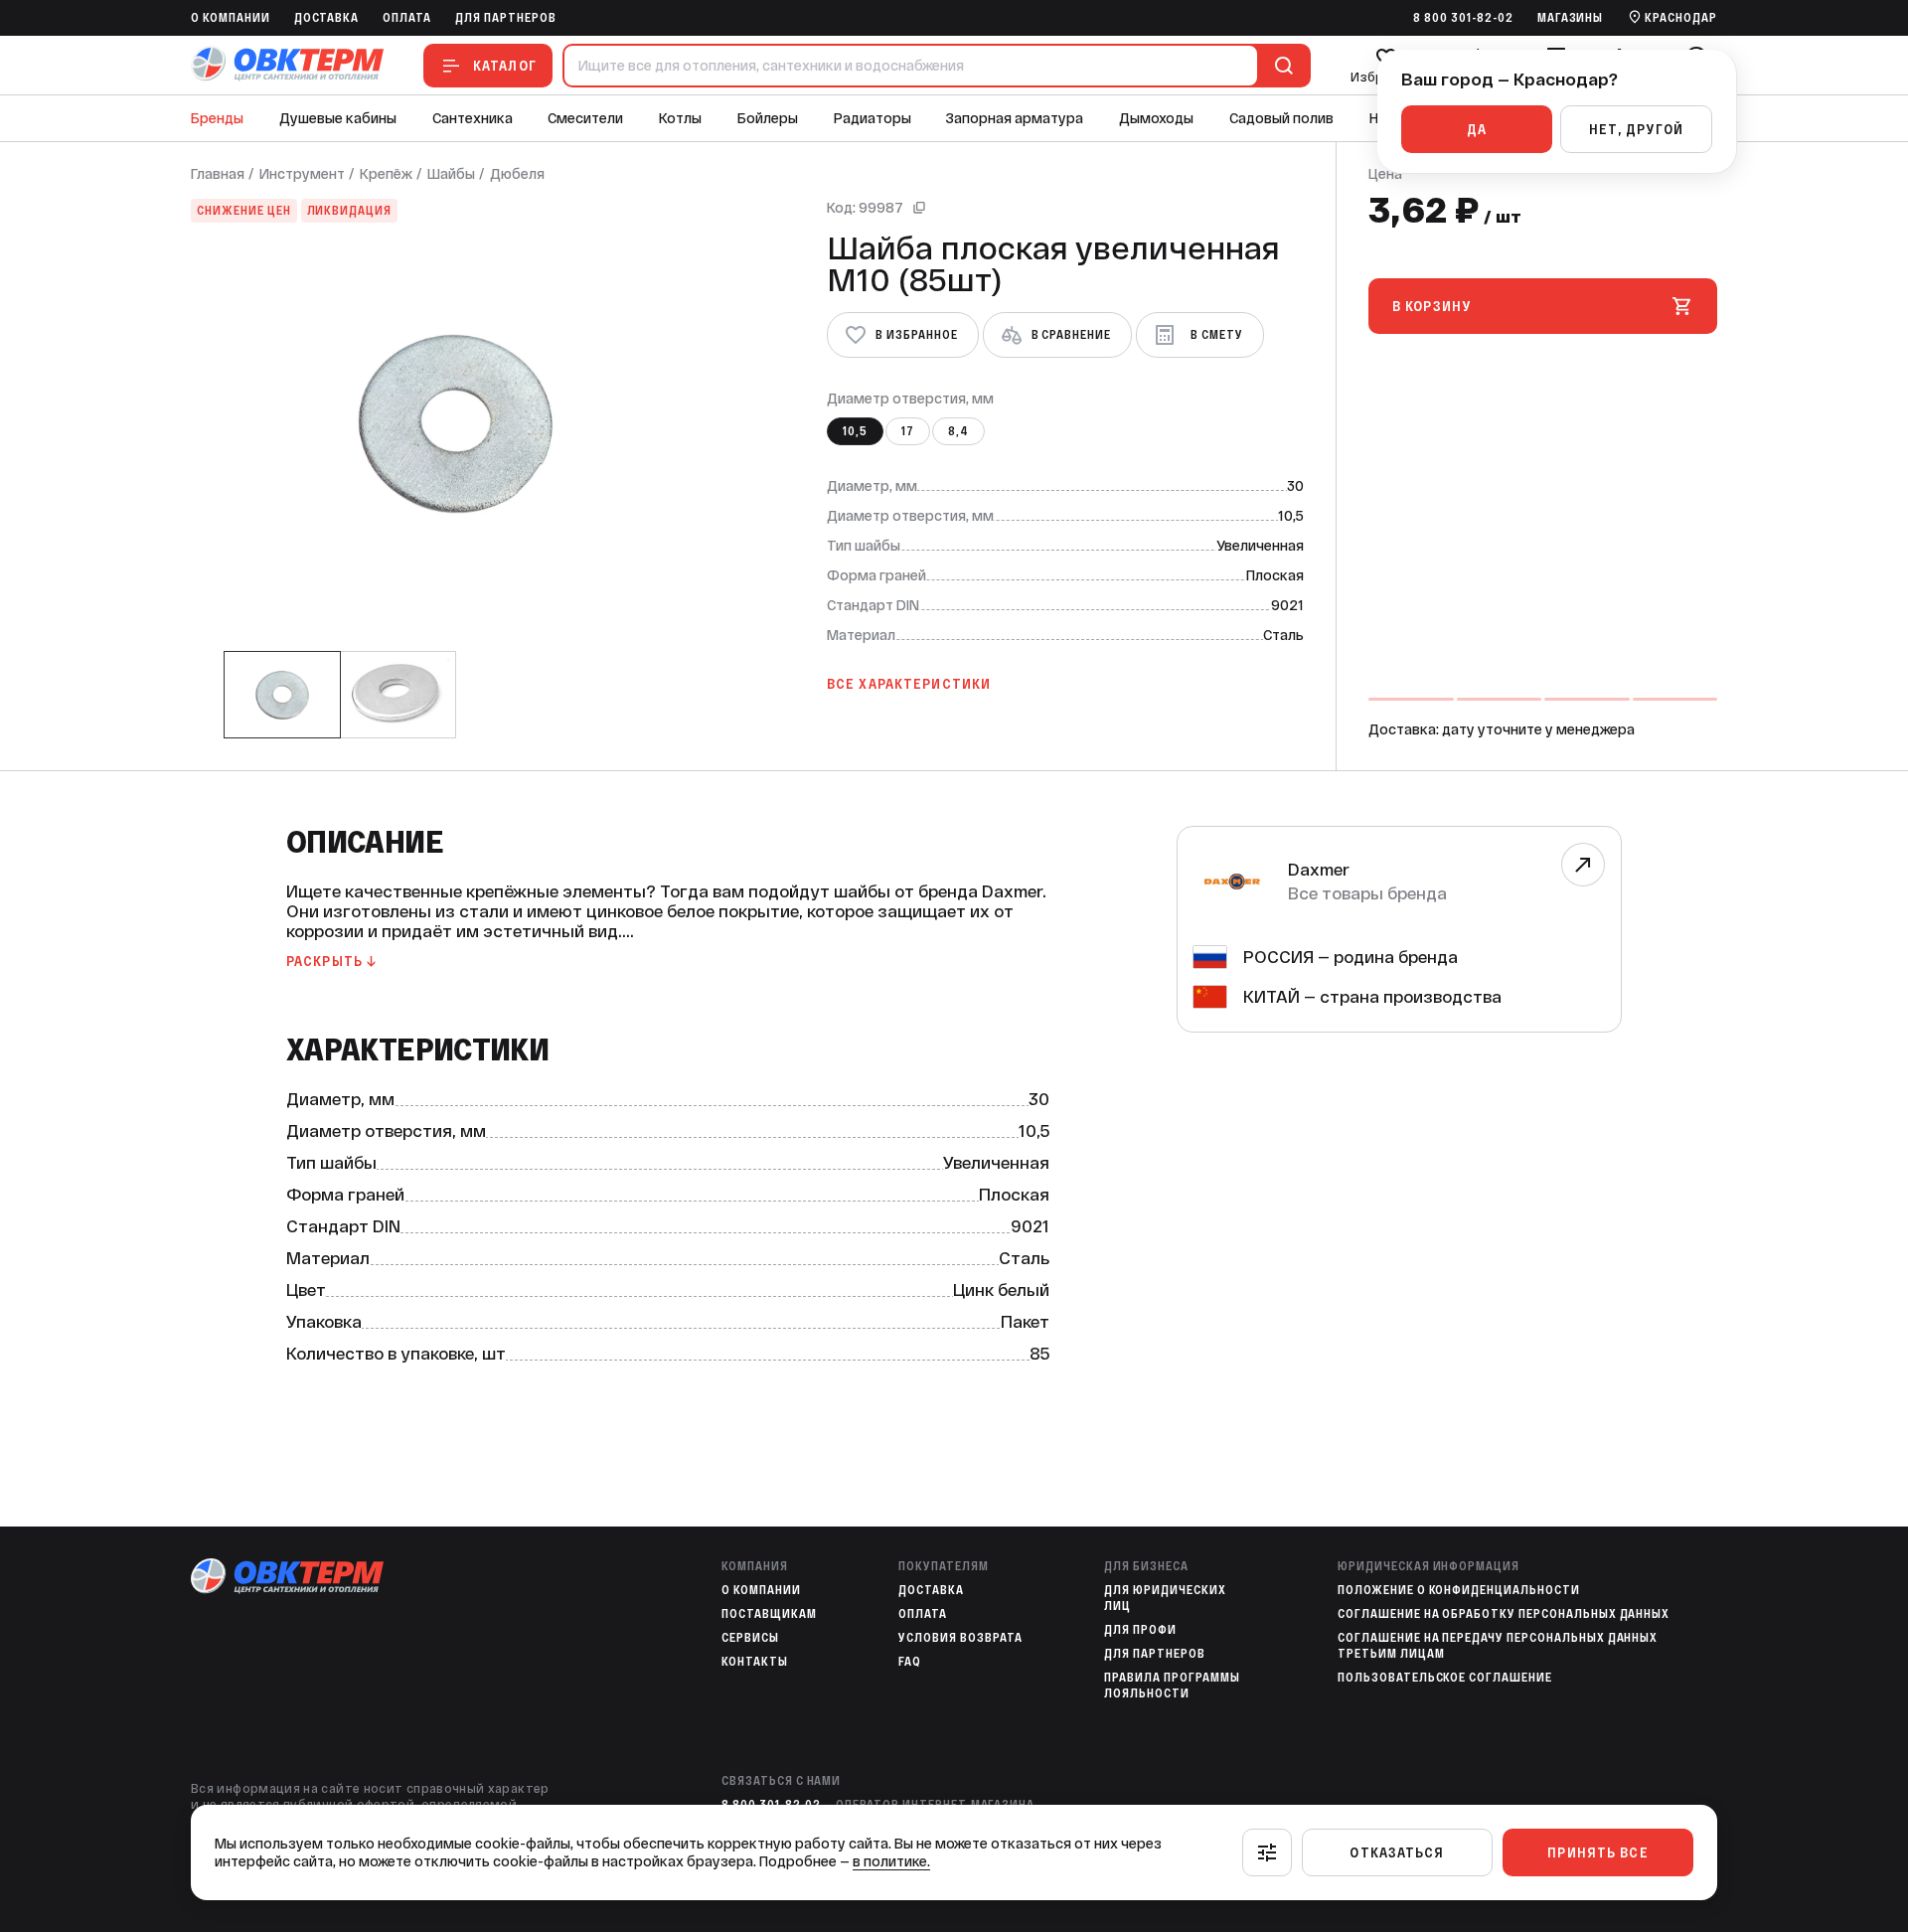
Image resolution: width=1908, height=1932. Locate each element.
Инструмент (302, 174)
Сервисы (750, 1638)
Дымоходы (1156, 118)
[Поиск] (1280, 66)
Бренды (217, 118)
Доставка (327, 18)
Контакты (755, 1662)
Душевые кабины (338, 118)
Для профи (1140, 1630)
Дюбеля (517, 174)
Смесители (585, 118)
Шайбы (451, 174)
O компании (231, 18)
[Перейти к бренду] (1583, 865)
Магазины (1571, 18)
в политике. (891, 1861)
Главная (218, 174)
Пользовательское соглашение (1445, 1678)
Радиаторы (873, 118)
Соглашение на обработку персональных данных (1504, 1614)
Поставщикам (769, 1614)
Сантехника (473, 118)
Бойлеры (768, 118)
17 (908, 431)
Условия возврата (960, 1638)
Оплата (407, 18)
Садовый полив (1281, 118)
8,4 (958, 431)
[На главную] (287, 65)
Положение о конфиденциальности (1459, 1590)
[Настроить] (1267, 1852)
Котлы (680, 118)
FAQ (910, 1662)
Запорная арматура (1015, 118)
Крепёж (386, 174)
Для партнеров (505, 18)
